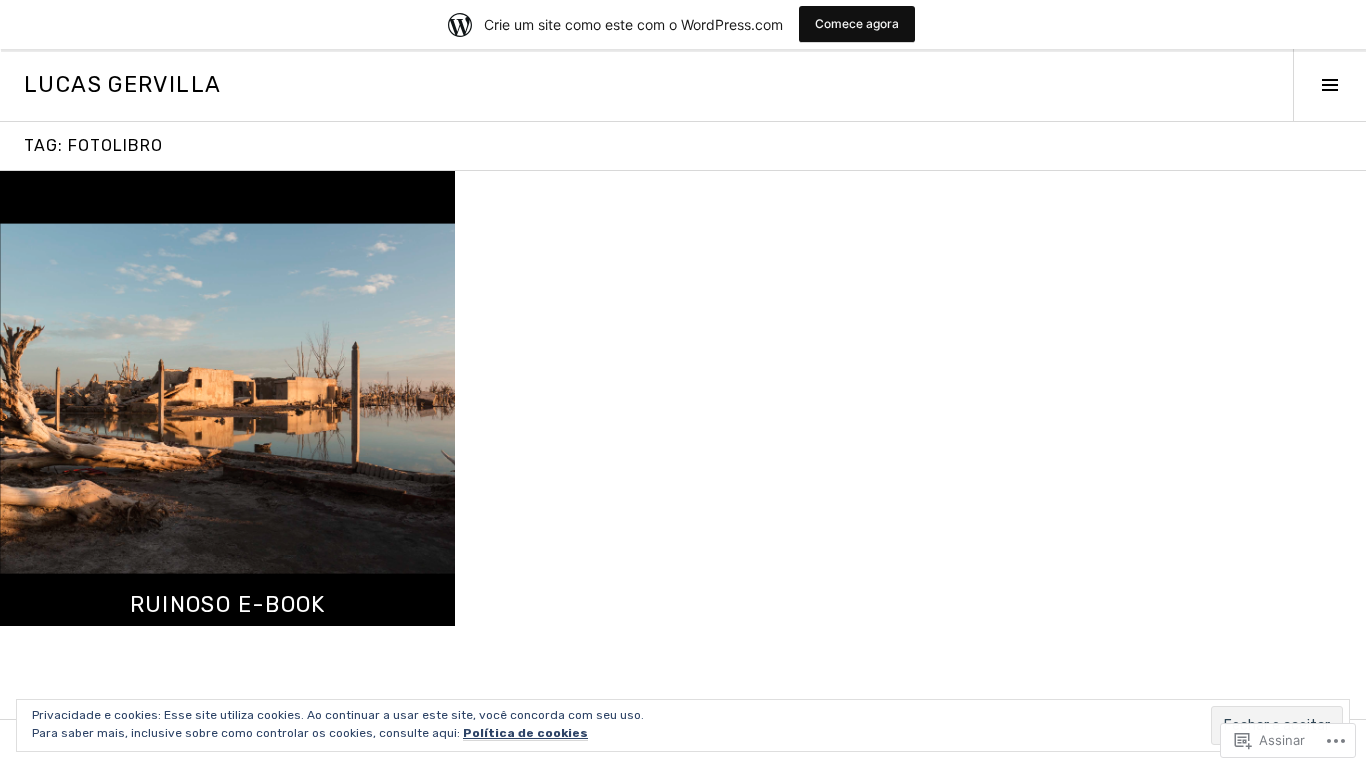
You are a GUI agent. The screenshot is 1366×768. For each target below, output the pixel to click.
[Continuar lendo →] (227, 398)
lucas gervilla (122, 84)
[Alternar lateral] (1329, 85)
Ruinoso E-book (228, 604)
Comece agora (857, 23)
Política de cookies (525, 733)
